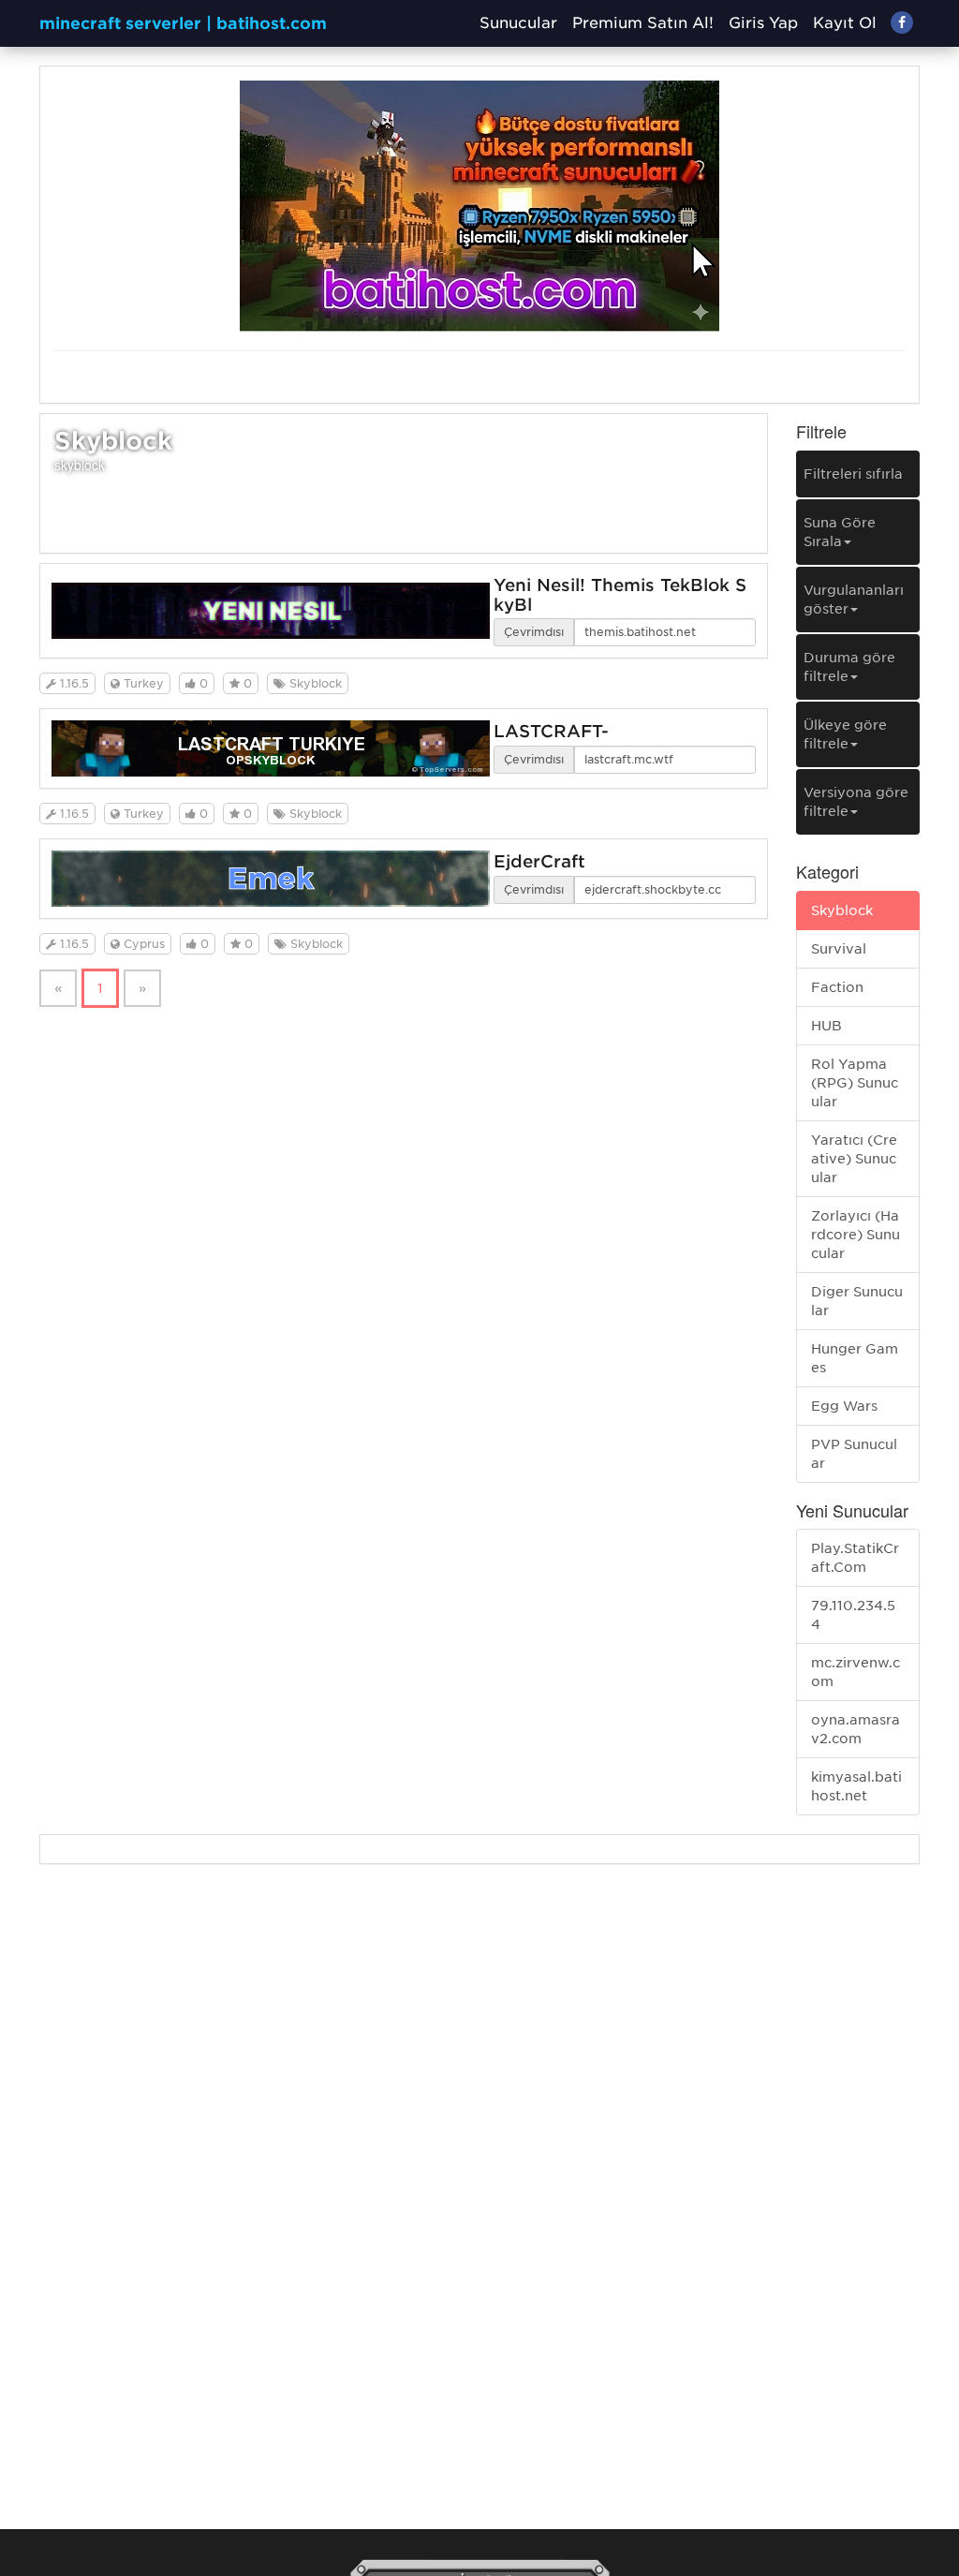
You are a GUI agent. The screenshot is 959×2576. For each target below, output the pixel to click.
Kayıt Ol (845, 23)
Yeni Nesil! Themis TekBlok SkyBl (620, 595)
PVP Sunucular (854, 1454)
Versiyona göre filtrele (856, 802)
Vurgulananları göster (854, 600)
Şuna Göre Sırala (840, 532)
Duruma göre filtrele (849, 667)
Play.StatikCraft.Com (855, 1558)
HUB (826, 1026)
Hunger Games (855, 1358)
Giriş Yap (763, 23)
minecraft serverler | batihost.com (183, 23)
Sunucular (518, 23)
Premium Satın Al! (643, 23)
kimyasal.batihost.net (856, 1786)
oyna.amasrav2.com (856, 1729)
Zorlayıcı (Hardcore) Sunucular (856, 1235)
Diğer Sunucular (857, 1301)
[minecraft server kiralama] (479, 205)
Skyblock (842, 910)
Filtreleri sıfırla (853, 474)
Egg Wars (844, 1406)
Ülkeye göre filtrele (845, 734)
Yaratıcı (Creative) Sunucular (854, 1159)
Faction (837, 987)
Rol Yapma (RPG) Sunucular (855, 1083)
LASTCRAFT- (551, 731)
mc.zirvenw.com (856, 1672)
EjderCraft (539, 861)
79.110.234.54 (853, 1615)
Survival (839, 949)
